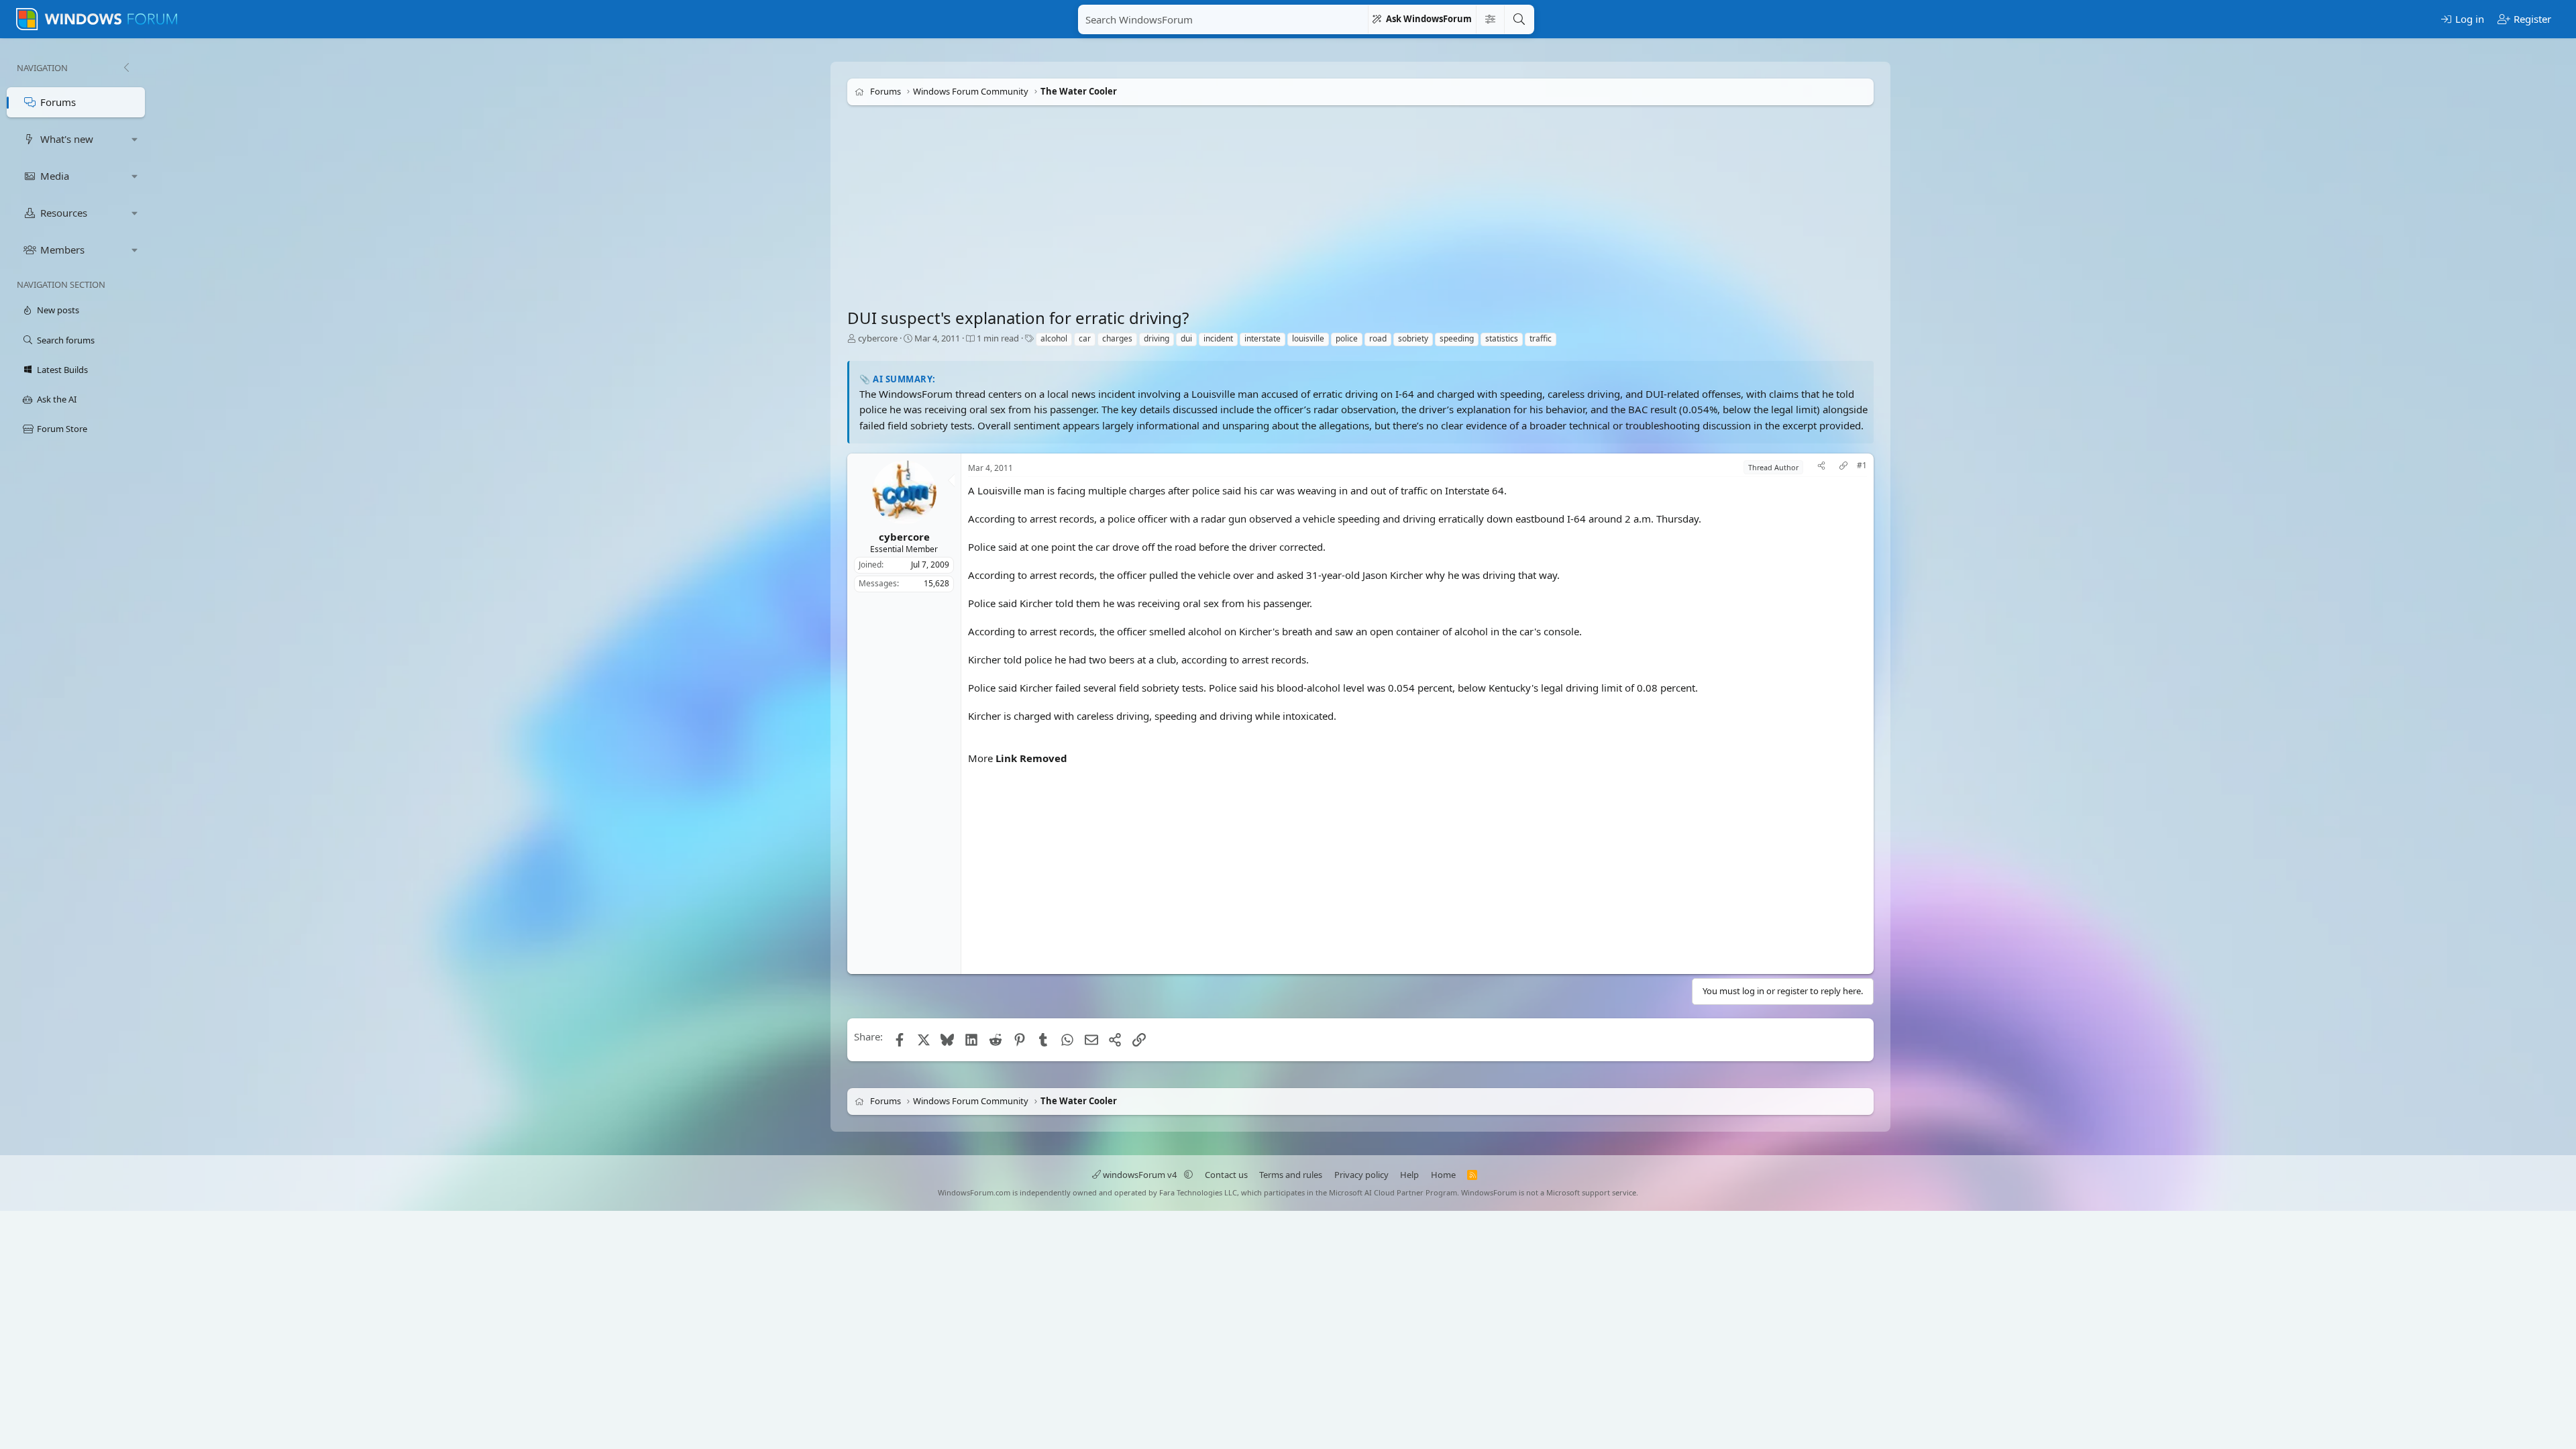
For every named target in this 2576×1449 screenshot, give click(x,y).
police (1347, 338)
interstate (1263, 338)
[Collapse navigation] (126, 68)
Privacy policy (1361, 1175)
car (1085, 338)
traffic (1541, 338)
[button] (135, 139)
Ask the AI (57, 399)
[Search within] (1490, 19)
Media (55, 176)
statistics (1502, 338)
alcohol (1054, 338)
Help (1409, 1175)
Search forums (66, 340)
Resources (64, 213)
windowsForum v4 (1140, 1175)
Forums (58, 102)
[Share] (1821, 467)
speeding (1457, 338)
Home (1443, 1175)
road (1378, 338)
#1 (1862, 466)
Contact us (1226, 1175)
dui (1186, 338)
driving (1157, 338)
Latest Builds (62, 370)
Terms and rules (1291, 1175)
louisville (1308, 338)
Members (62, 250)
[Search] (1519, 19)
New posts (58, 310)
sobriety (1413, 338)
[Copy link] (1843, 467)
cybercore (878, 338)
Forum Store (62, 429)
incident (1218, 338)
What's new (67, 139)
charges (1117, 338)
